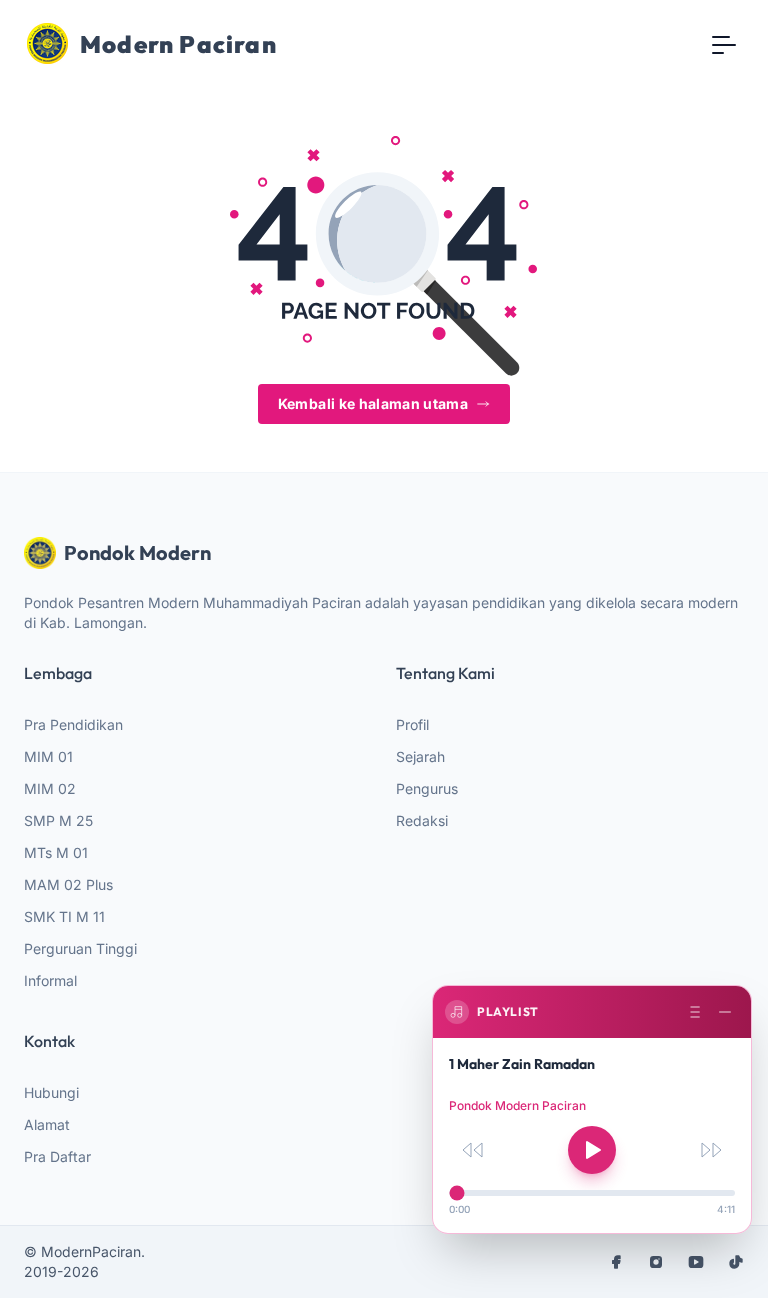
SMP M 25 (58, 820)
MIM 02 (50, 788)
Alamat (47, 1124)
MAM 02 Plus (68, 884)
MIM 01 (48, 756)
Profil (412, 724)
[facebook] (616, 1262)
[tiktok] (736, 1262)
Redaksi (422, 820)
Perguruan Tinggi (80, 948)
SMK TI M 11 (64, 916)
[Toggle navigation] (724, 44)
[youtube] (696, 1262)
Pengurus (427, 788)
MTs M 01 (56, 852)
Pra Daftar (57, 1156)
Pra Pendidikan (73, 724)
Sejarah (420, 756)
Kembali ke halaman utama (373, 403)
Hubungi (51, 1092)
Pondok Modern (137, 552)
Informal (50, 980)
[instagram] (656, 1262)
